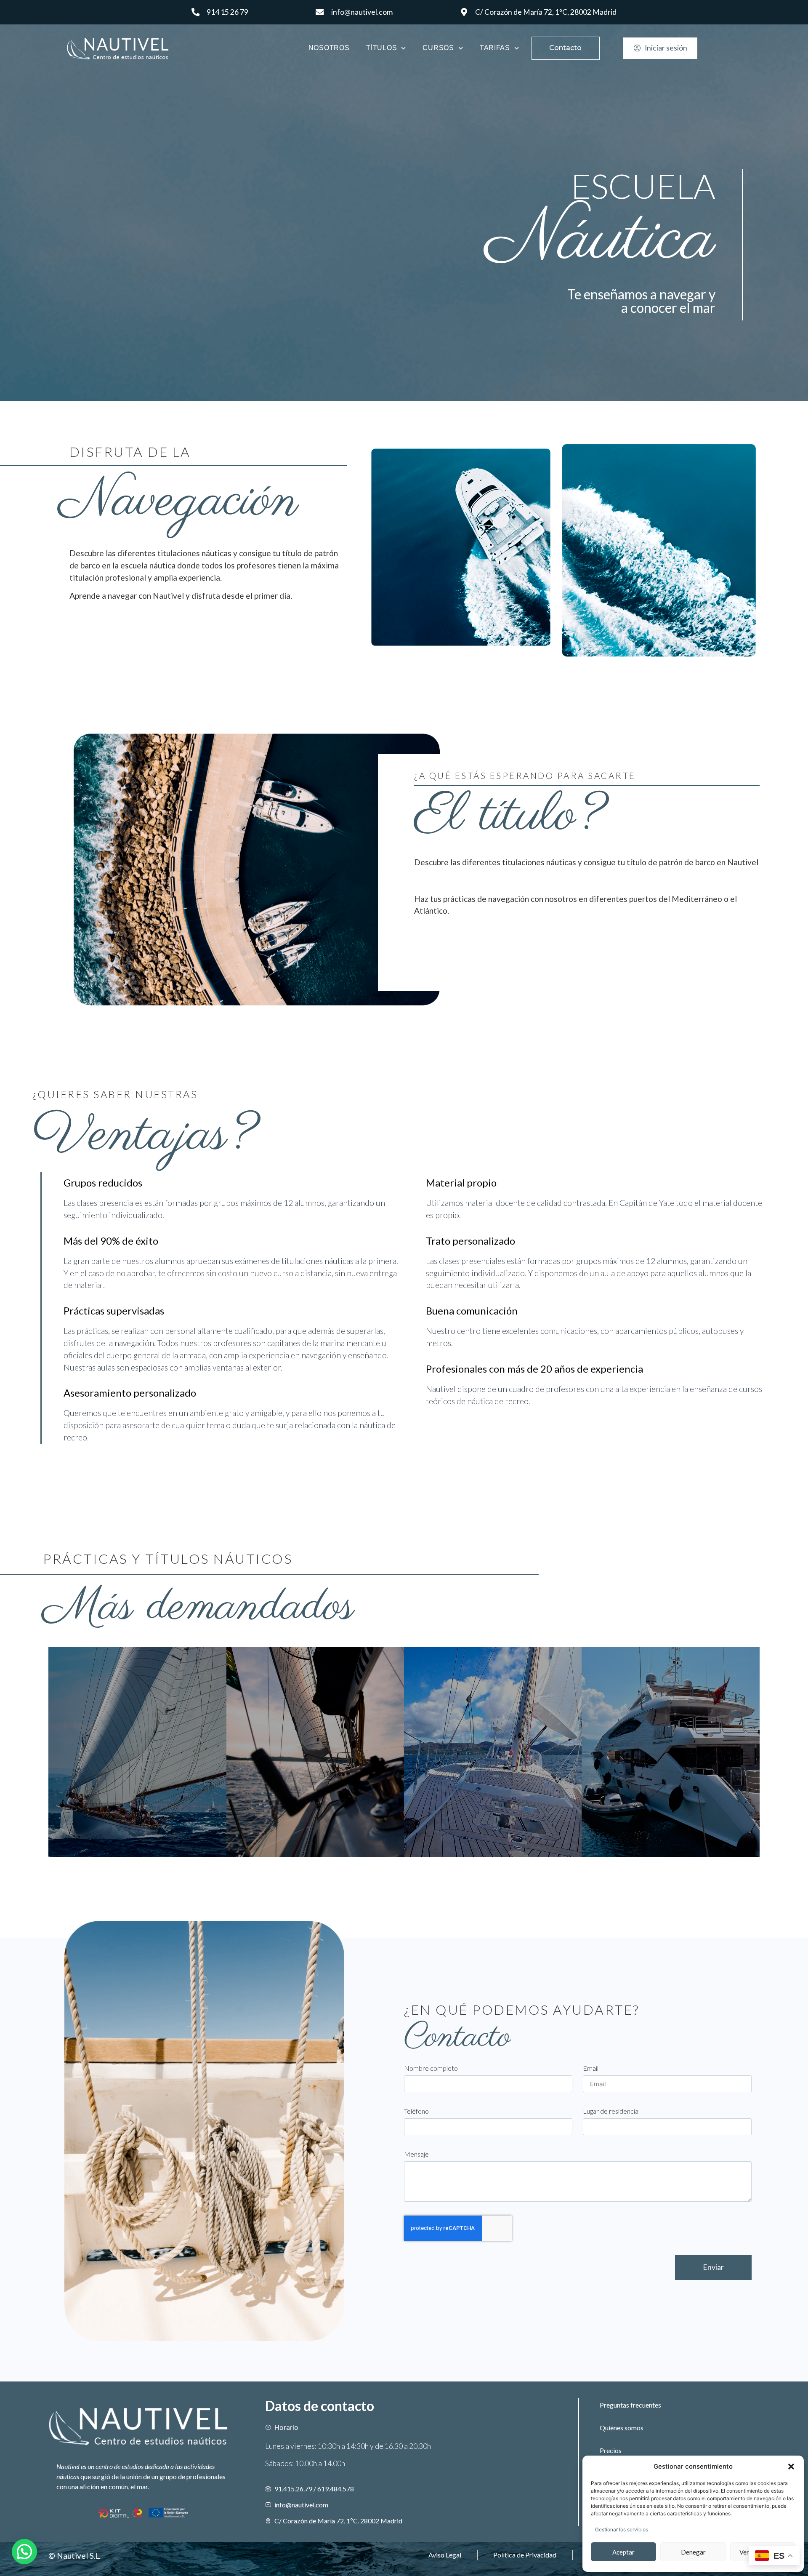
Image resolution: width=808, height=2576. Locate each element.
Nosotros (329, 48)
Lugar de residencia (611, 2111)
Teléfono (416, 2111)
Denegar (693, 2552)
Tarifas (495, 48)
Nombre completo (431, 2068)
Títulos (381, 48)
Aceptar (623, 2552)
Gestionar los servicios (622, 2529)
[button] (791, 2467)
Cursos (438, 48)
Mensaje (416, 2154)
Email (591, 2068)
